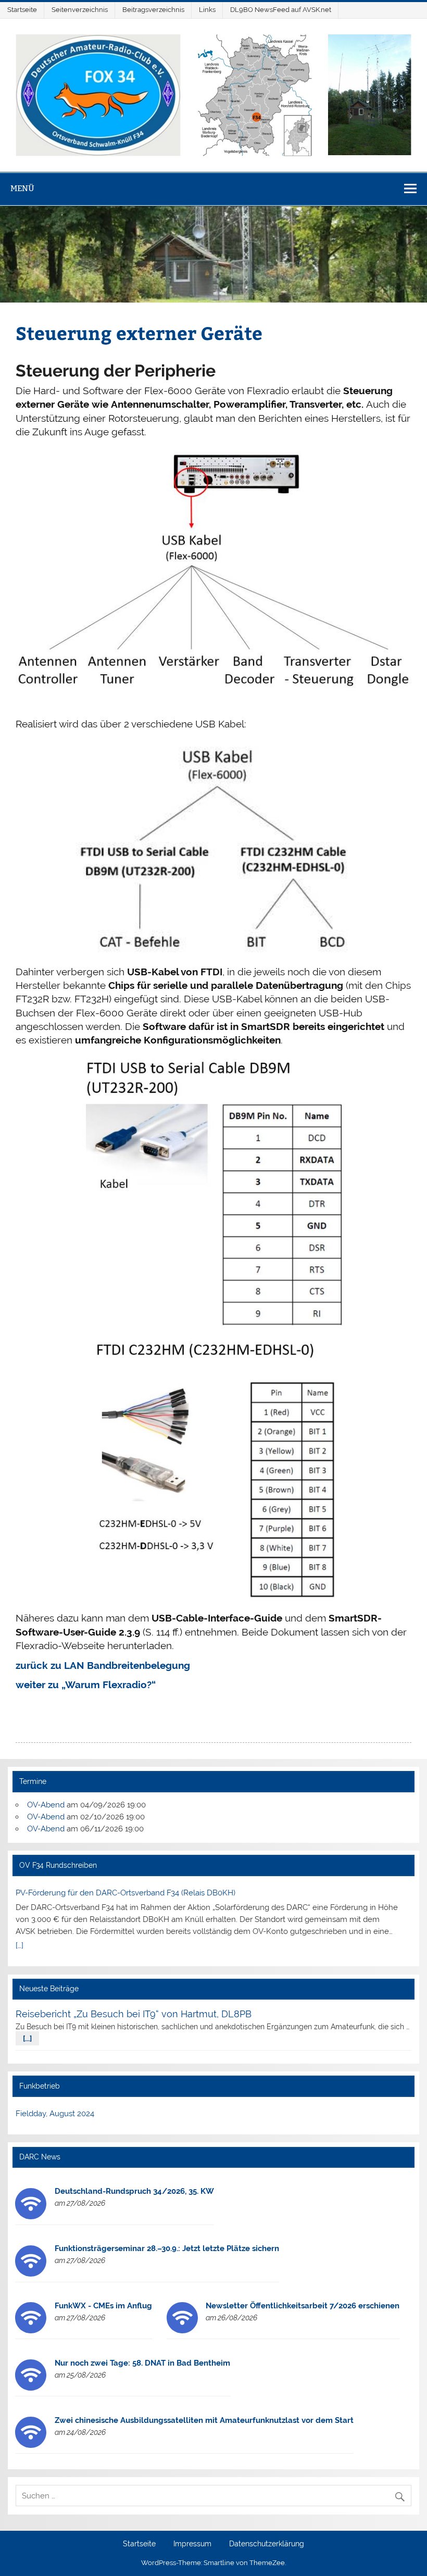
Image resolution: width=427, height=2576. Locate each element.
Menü (22, 188)
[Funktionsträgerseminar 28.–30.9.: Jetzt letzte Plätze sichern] (31, 2274)
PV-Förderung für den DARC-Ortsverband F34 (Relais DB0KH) (125, 1893)
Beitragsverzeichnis (153, 10)
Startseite (22, 10)
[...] (27, 2039)
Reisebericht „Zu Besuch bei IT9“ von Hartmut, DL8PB (134, 2014)
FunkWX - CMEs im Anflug (103, 2306)
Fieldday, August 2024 (55, 2114)
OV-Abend (46, 1805)
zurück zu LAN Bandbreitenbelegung (103, 1665)
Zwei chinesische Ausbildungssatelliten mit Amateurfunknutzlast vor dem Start (204, 2420)
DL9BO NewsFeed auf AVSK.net (281, 10)
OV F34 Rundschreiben (58, 1865)
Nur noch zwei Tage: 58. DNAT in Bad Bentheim (142, 2363)
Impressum (192, 2544)
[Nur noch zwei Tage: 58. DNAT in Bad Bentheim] (31, 2388)
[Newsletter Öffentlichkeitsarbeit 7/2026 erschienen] (182, 2331)
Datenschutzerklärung (267, 2544)
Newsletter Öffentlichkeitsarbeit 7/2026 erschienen (303, 2306)
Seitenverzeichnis (80, 10)
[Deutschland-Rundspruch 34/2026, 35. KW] (31, 2217)
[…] (20, 1945)
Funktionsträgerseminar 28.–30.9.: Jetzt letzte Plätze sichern (167, 2248)
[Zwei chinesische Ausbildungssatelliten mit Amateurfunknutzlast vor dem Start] (31, 2445)
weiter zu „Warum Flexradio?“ (86, 1685)
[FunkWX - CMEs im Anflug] (31, 2331)
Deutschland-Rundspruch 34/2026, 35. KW (134, 2191)
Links (207, 10)
